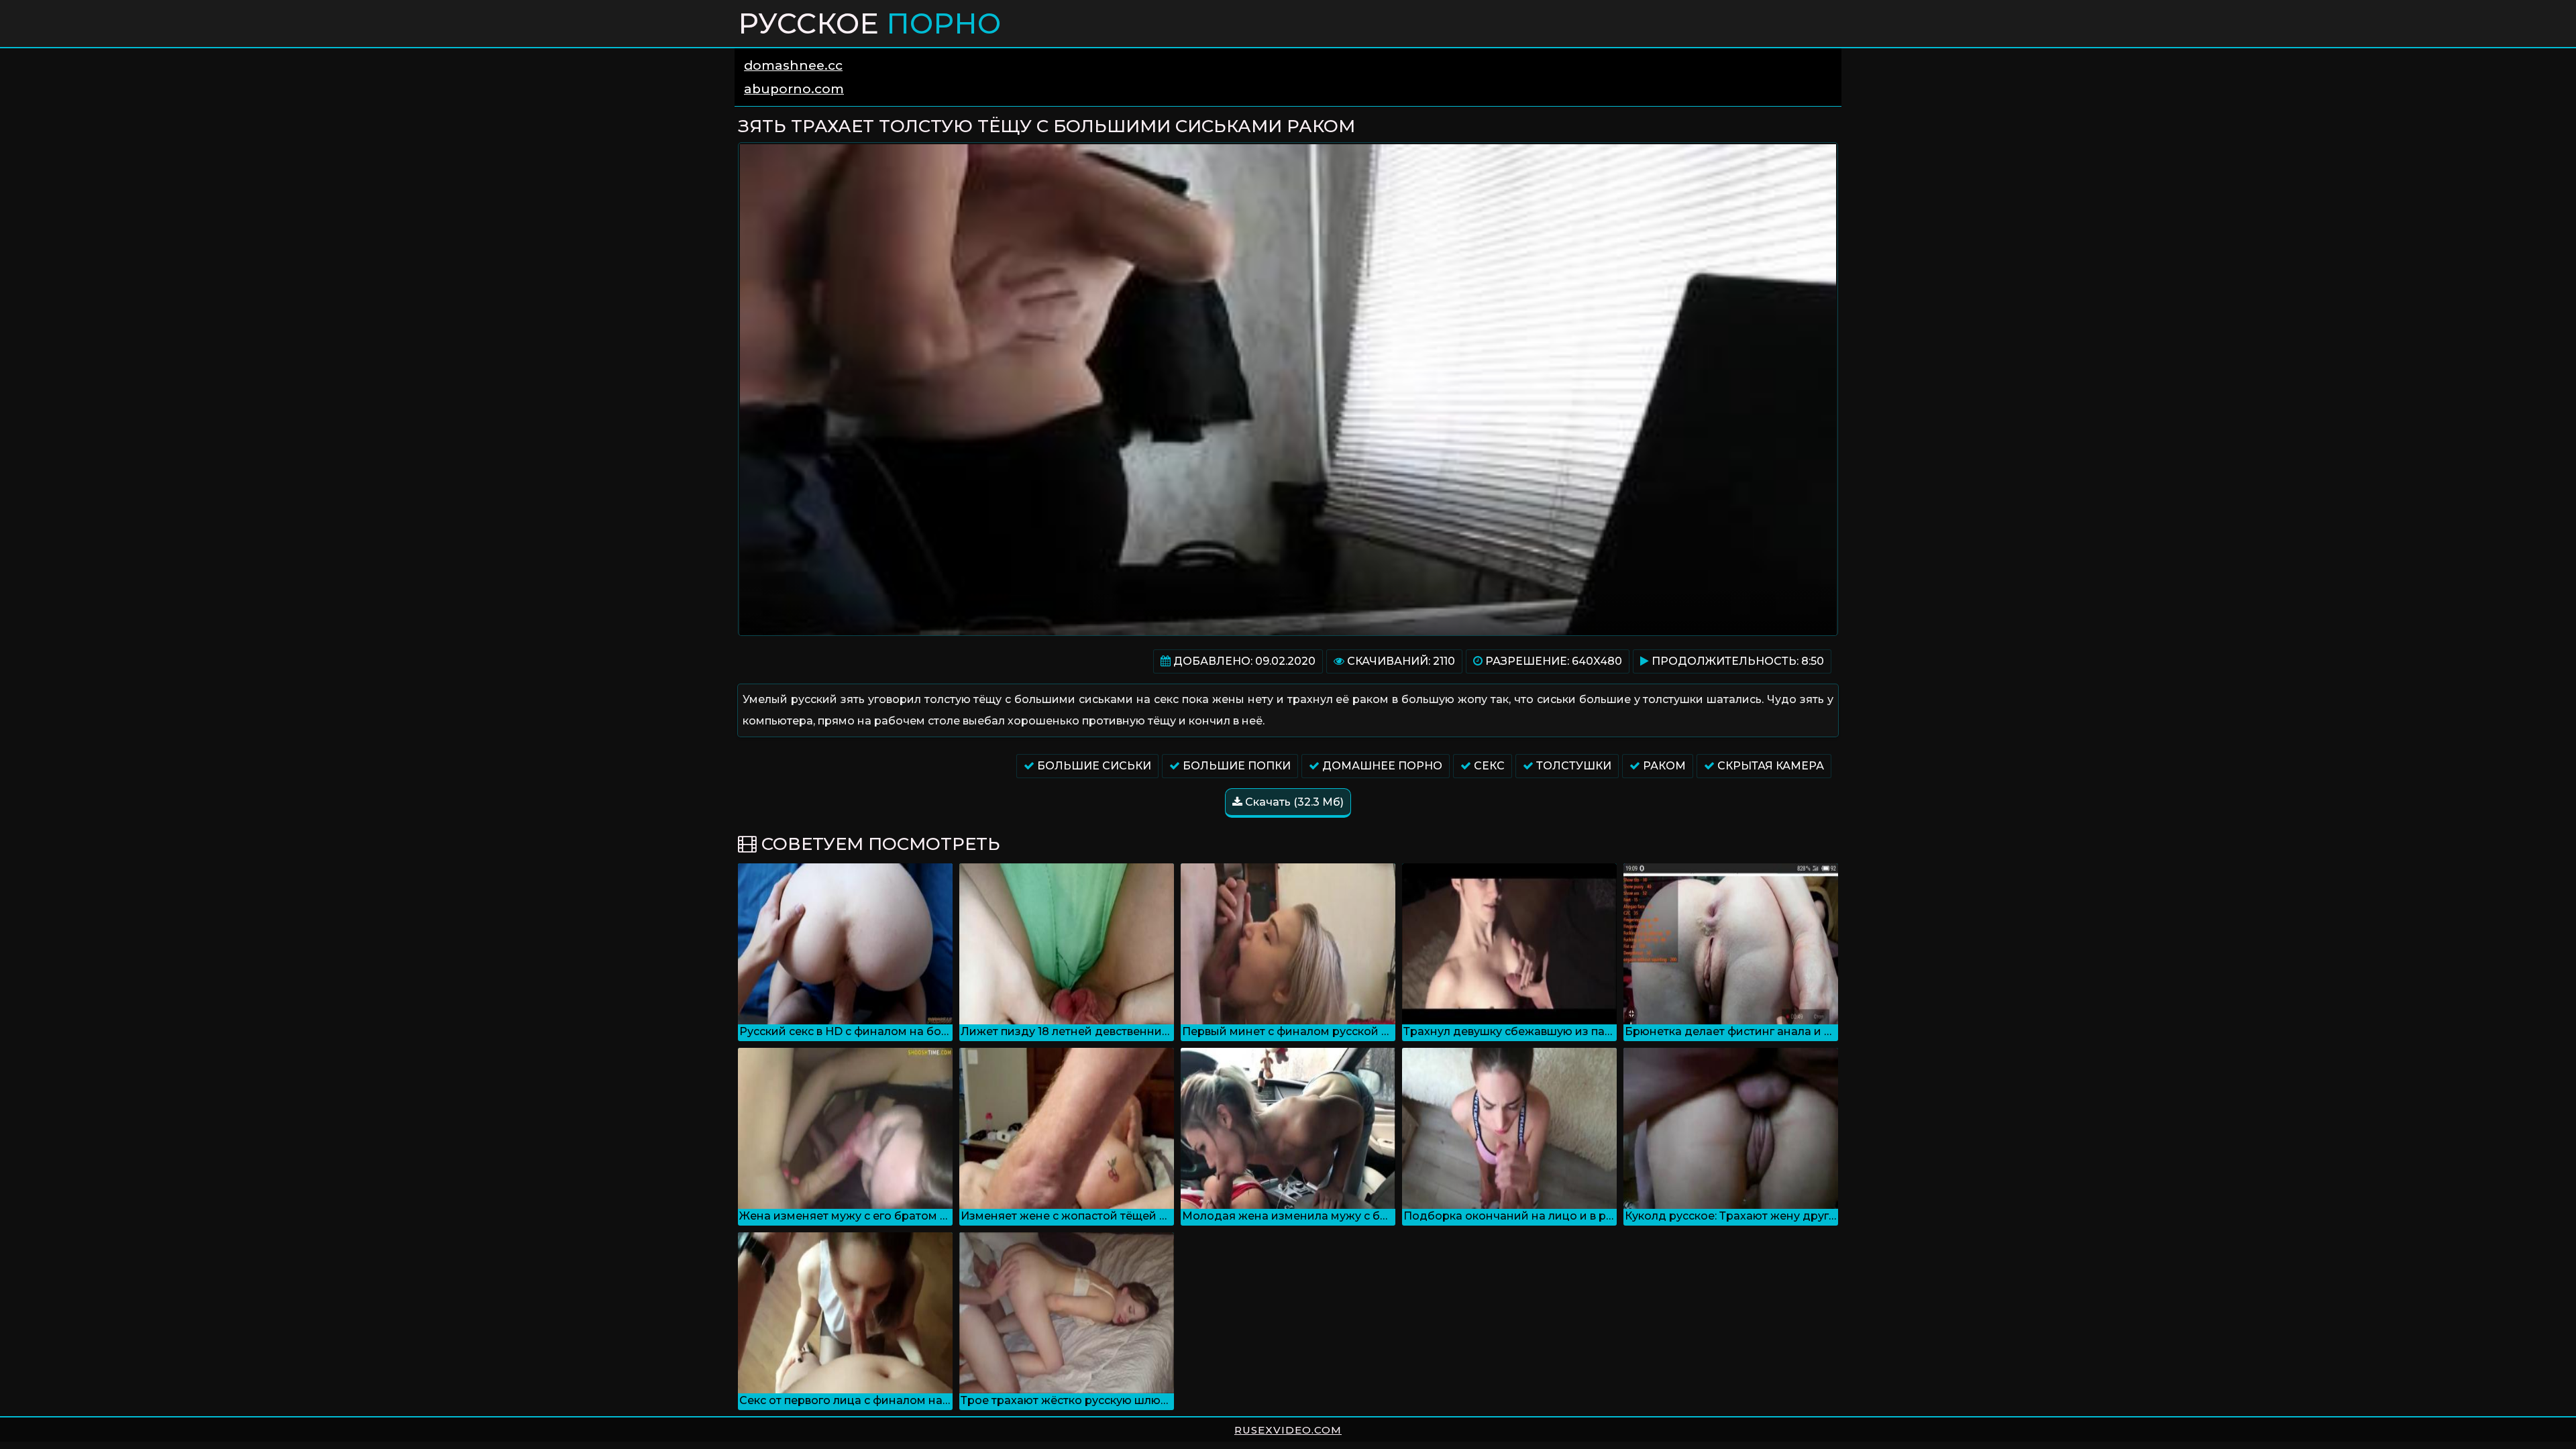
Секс (1488, 766)
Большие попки (1235, 766)
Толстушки (1572, 766)
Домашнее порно (1381, 766)
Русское (869, 23)
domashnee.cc (793, 65)
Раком (1663, 766)
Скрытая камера (1769, 766)
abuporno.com (794, 89)
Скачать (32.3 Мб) (1293, 802)
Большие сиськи (1093, 766)
